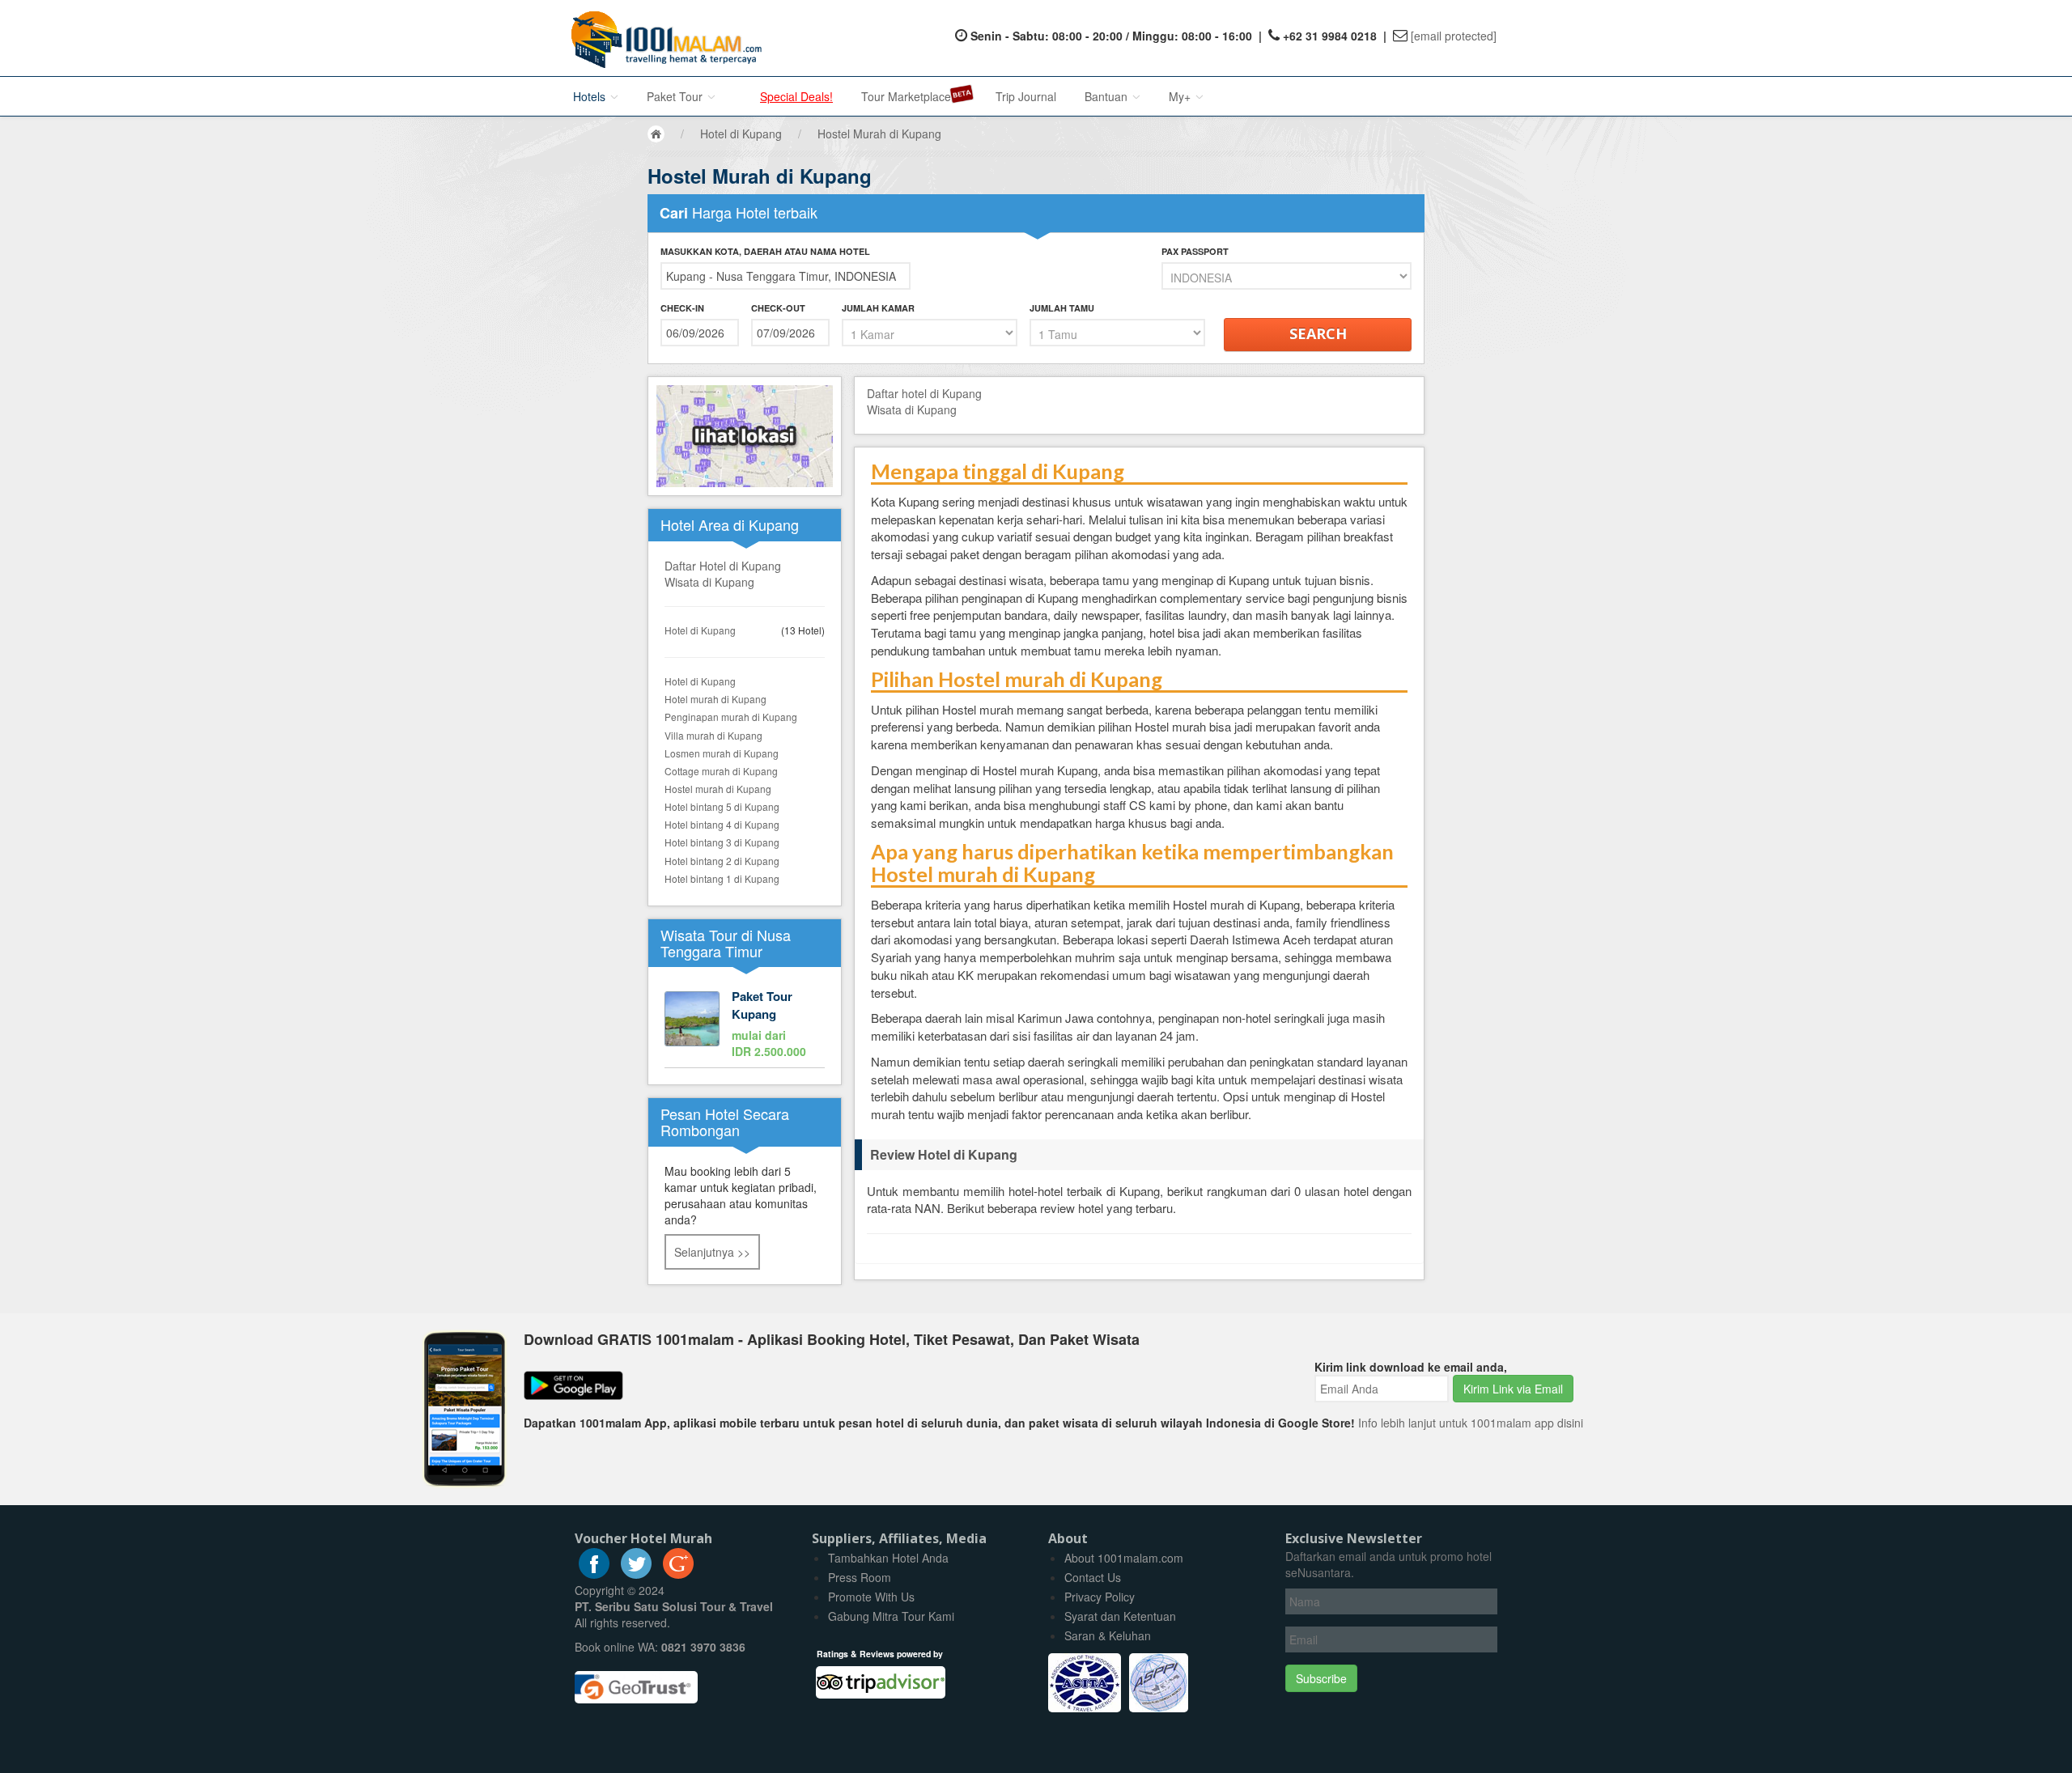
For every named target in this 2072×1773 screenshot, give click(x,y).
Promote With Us (871, 1597)
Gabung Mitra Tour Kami (891, 1616)
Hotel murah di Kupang (715, 699)
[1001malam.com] (662, 38)
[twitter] (636, 1574)
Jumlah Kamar (878, 308)
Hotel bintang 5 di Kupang (722, 806)
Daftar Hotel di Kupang (723, 566)
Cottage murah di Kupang (721, 771)
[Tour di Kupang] (745, 1025)
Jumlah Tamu (1062, 308)
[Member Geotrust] (636, 1681)
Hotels (591, 96)
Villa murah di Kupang (713, 735)
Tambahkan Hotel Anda (888, 1558)
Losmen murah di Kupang (722, 753)
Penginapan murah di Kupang (731, 717)
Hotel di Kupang (700, 630)
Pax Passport (1195, 251)
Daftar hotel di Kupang (924, 393)
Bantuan (1108, 96)
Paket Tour (676, 96)
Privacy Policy (1100, 1597)
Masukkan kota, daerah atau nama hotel (765, 251)
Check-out (778, 308)
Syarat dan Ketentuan (1120, 1616)
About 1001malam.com (1124, 1558)
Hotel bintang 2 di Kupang (722, 861)
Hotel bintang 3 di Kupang (722, 842)
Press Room (860, 1577)
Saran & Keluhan (1108, 1635)
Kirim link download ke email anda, (1411, 1367)
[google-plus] (678, 1574)
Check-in (682, 308)
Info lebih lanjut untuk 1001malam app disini (1471, 1423)
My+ (1181, 96)
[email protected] (1454, 36)
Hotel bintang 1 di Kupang (722, 878)
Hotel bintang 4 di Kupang (722, 824)
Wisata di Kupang (709, 582)
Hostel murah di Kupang (718, 789)
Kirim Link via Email (1513, 1389)
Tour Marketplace (906, 96)
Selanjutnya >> (712, 1252)
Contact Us (1093, 1577)
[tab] (1139, 1155)
